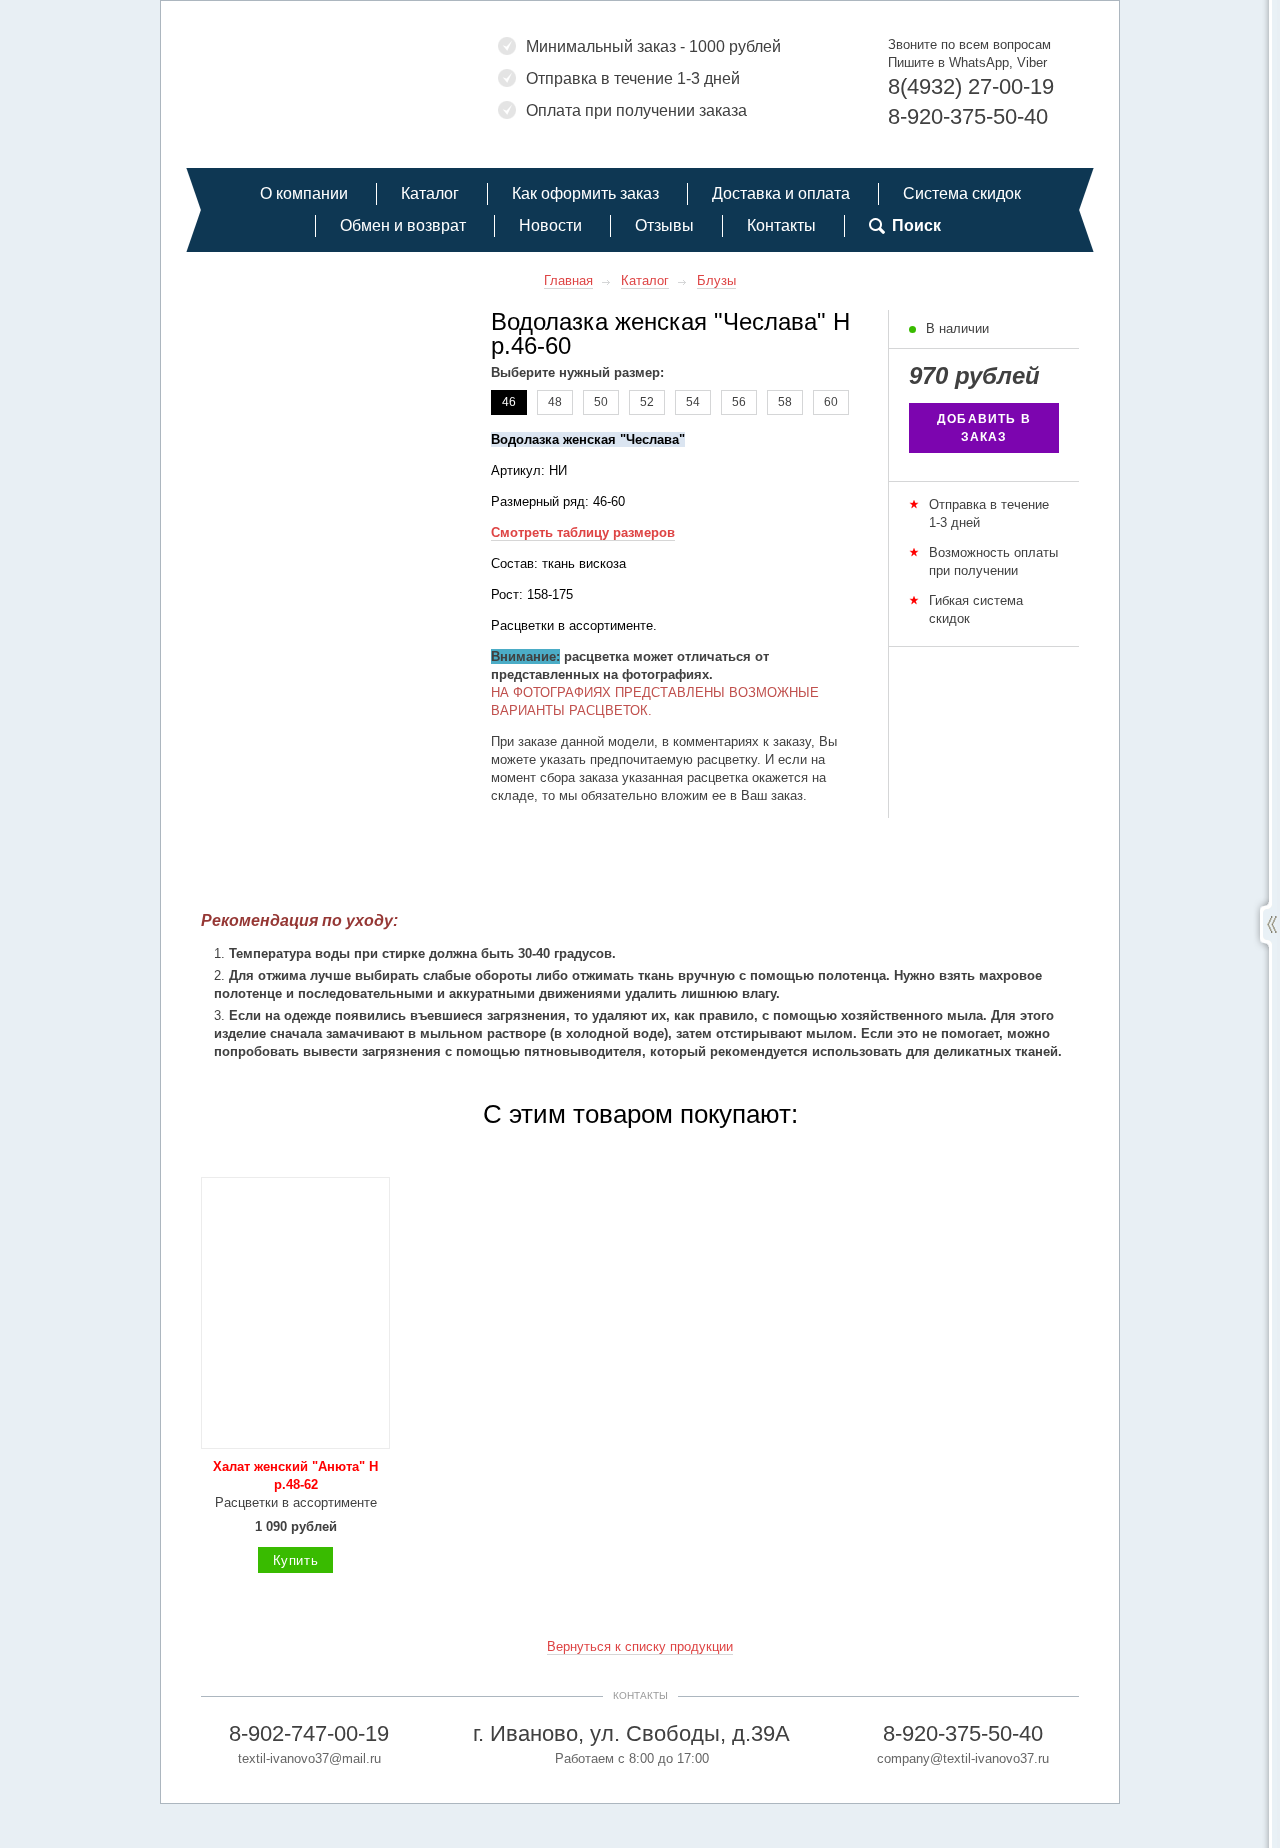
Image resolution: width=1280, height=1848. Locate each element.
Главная (568, 280)
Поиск (916, 225)
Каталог (430, 193)
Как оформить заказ (585, 193)
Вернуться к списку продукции (640, 1646)
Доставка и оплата (781, 193)
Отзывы (664, 225)
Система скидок (962, 193)
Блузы (716, 280)
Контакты (781, 225)
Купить (296, 1560)
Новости (550, 225)
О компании (304, 193)
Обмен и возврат (403, 225)
